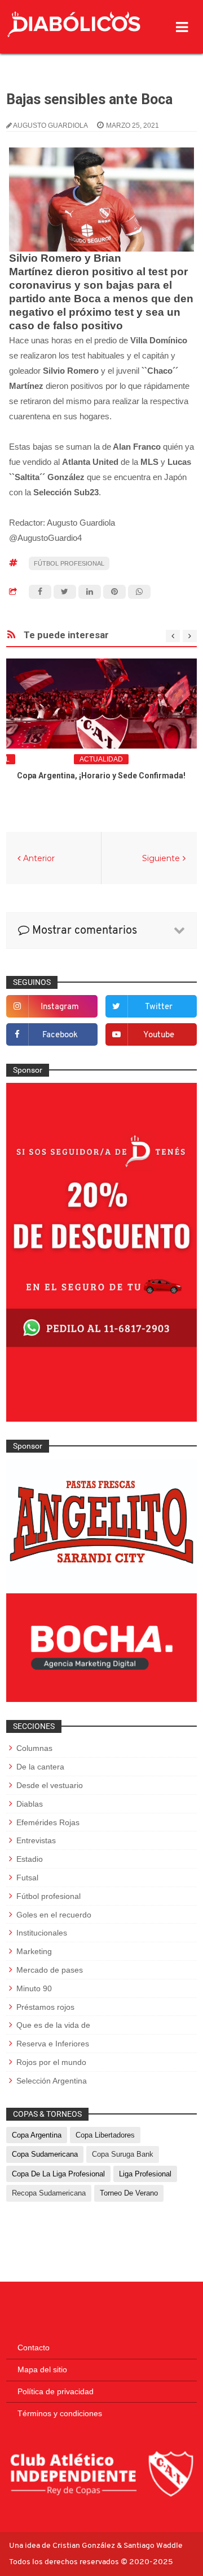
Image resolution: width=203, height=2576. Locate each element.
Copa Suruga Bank (123, 2154)
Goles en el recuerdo (54, 1915)
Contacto (34, 2347)
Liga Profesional (145, 2174)
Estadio (30, 1859)
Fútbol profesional (69, 563)
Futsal (27, 1878)
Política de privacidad (56, 2391)
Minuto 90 (34, 1988)
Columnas (34, 1748)
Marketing (34, 1951)
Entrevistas (36, 1840)
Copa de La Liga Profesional (58, 2174)
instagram (60, 1007)
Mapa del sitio (42, 2369)
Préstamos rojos (45, 2007)
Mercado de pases (50, 1970)
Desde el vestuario (50, 1785)
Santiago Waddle (153, 2546)
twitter (159, 1007)
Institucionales (42, 1933)
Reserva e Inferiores (53, 2044)
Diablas (30, 1804)
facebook (60, 1035)
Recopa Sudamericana (49, 2193)
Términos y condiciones (60, 2413)
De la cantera (40, 1767)
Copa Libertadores (105, 2135)
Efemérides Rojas (48, 1822)
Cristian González (85, 2546)
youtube (159, 1035)
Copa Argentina (37, 2135)
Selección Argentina (52, 2081)
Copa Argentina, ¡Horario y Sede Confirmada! (101, 776)
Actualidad (101, 759)
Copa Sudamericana (45, 2154)
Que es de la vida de (53, 2025)
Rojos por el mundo (51, 2062)
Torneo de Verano (129, 2193)
